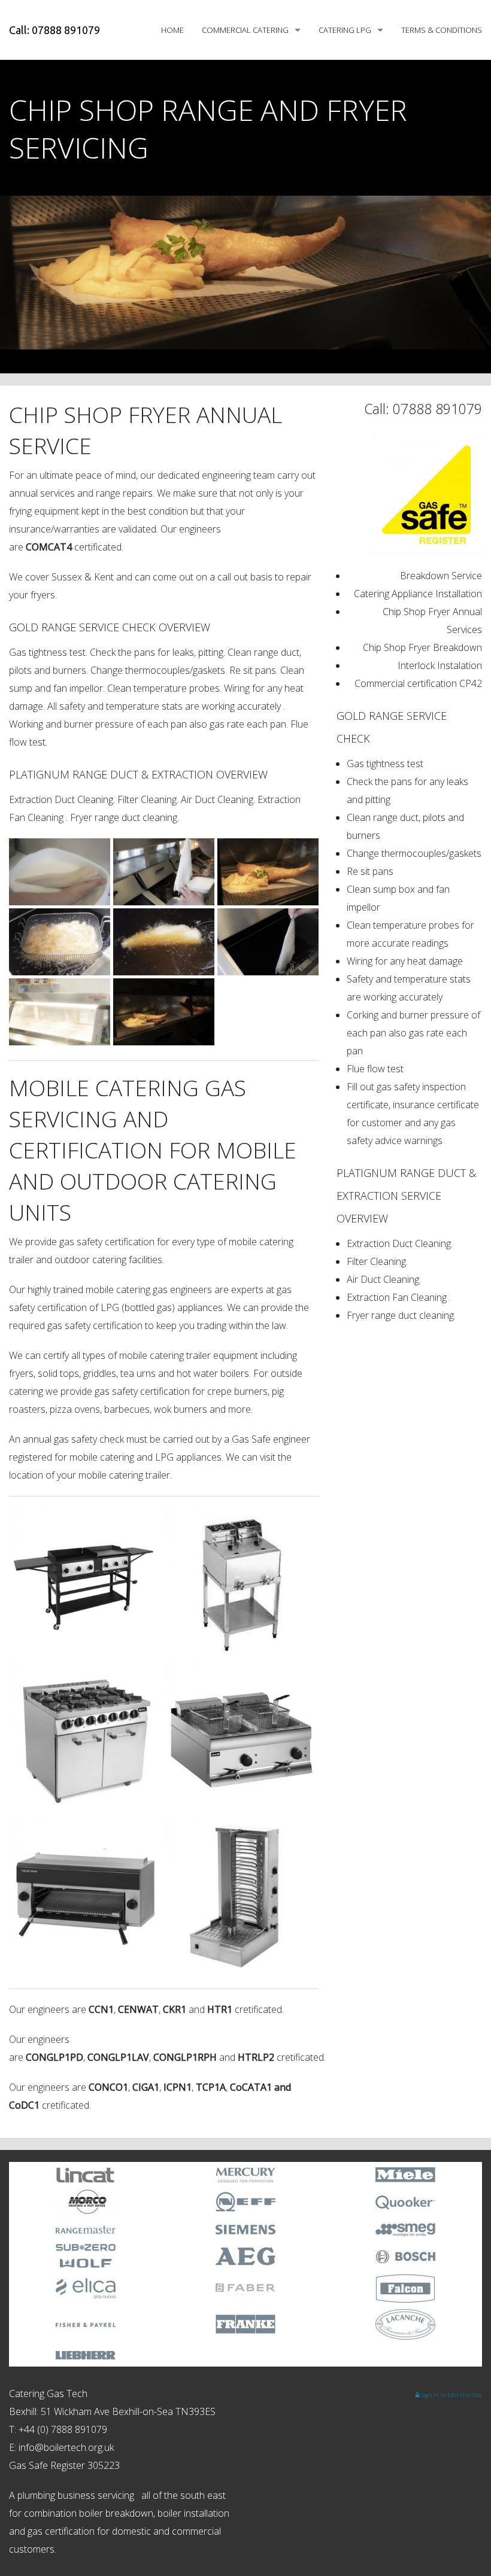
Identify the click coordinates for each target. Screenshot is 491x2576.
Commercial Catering (245, 30)
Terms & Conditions (442, 30)
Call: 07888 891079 (54, 30)
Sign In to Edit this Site (451, 2395)
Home (172, 30)
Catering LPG (345, 30)
